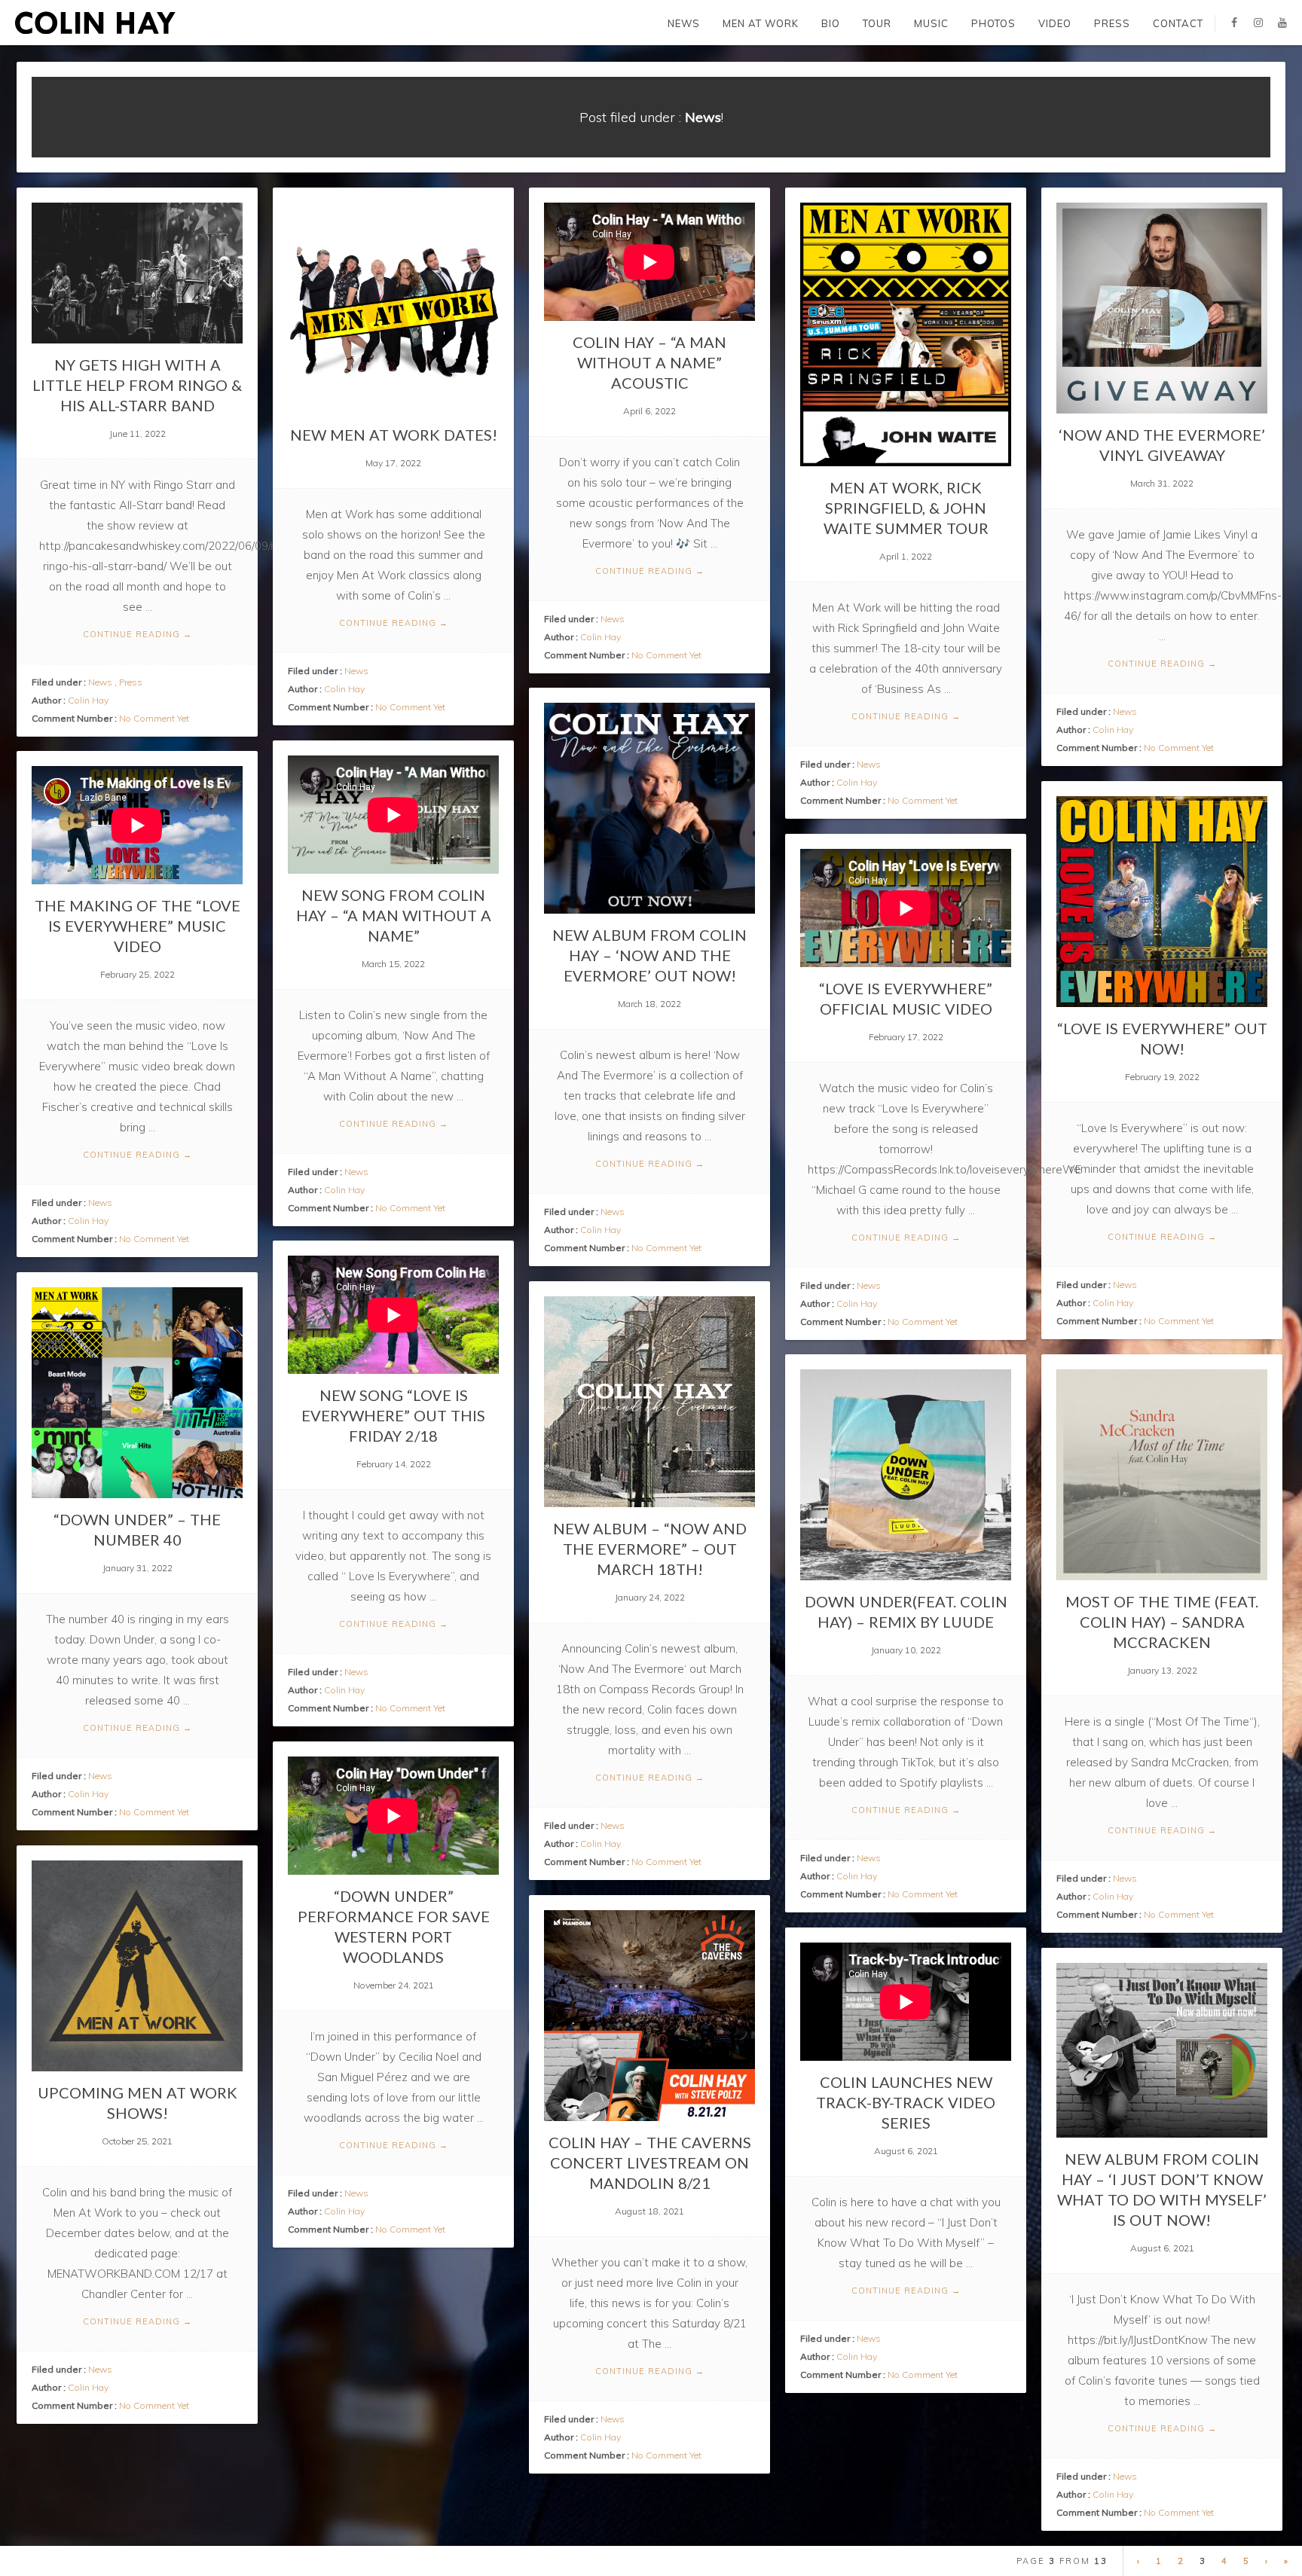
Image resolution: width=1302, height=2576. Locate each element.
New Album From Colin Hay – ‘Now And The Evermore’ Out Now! (649, 955)
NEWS (684, 23)
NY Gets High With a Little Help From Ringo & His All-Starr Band (137, 385)
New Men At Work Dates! (394, 435)
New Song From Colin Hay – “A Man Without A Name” (394, 915)
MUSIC (931, 23)
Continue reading (138, 634)
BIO (831, 23)
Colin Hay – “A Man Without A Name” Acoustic (649, 362)
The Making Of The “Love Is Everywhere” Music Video (138, 926)
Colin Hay (88, 700)
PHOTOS (993, 23)
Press (131, 682)
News (100, 682)
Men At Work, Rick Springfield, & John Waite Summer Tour (906, 508)
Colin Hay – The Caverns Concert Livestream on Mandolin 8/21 (650, 2162)
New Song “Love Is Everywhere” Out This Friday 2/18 (393, 1415)
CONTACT (1178, 23)
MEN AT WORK (761, 23)
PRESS (1112, 23)
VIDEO (1055, 23)
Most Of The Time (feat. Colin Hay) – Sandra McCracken (1162, 1622)
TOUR (877, 23)
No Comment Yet (154, 718)
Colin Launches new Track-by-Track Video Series (906, 2102)
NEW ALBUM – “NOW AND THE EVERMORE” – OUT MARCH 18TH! (650, 1549)
